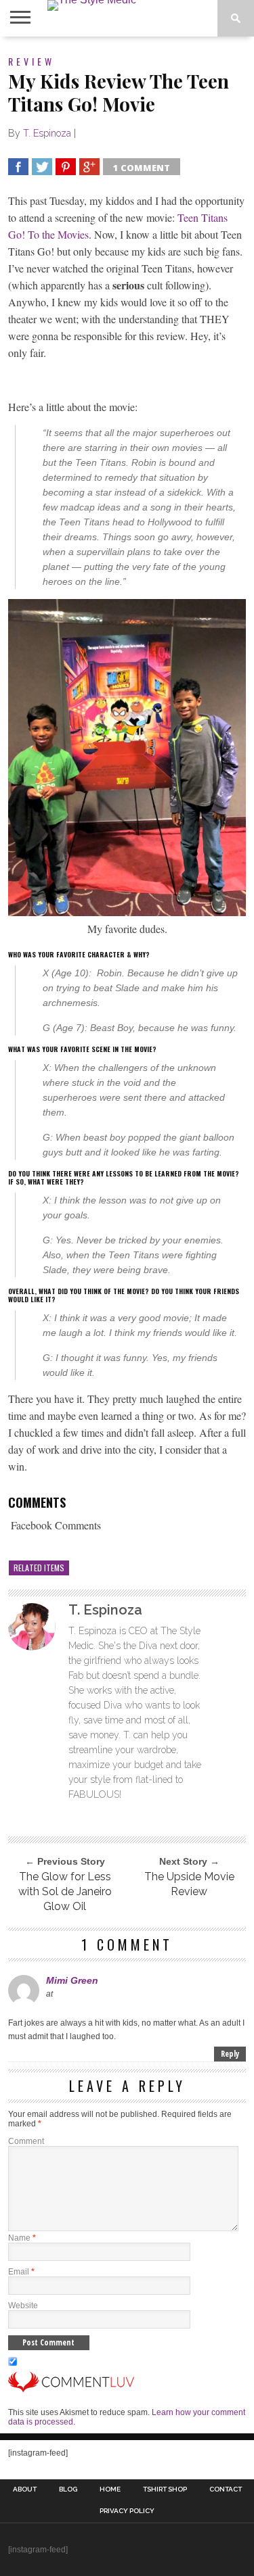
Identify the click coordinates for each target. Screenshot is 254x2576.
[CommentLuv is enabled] (71, 2389)
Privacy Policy (127, 2511)
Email (21, 2272)
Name (22, 2238)
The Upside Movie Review (189, 1884)
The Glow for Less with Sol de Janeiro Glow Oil (65, 1891)
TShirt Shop (165, 2489)
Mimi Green (72, 1980)
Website (23, 2306)
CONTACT (226, 2489)
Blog (68, 2489)
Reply (230, 2054)
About (25, 2489)
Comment (26, 2141)
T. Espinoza (47, 133)
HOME (110, 2489)
